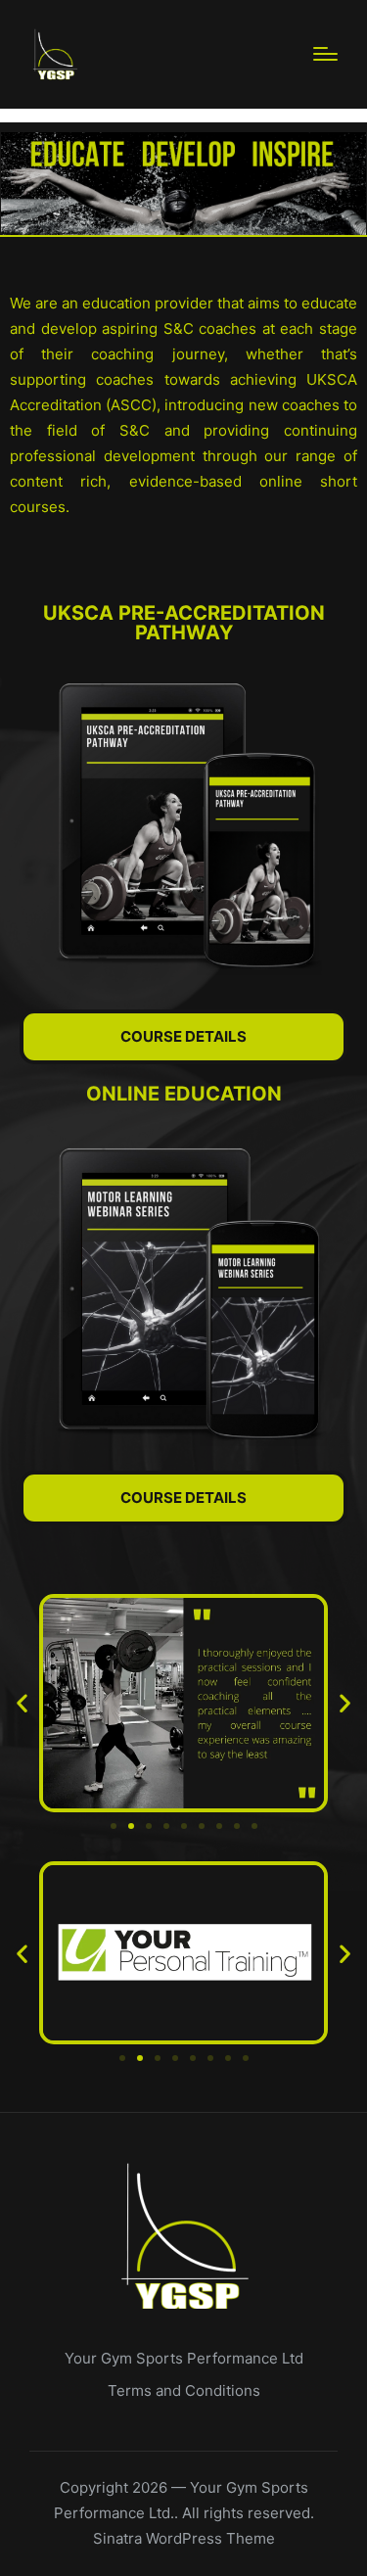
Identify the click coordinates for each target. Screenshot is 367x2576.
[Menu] (325, 54)
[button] (22, 1703)
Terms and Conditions (184, 2390)
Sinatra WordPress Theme (184, 2538)
